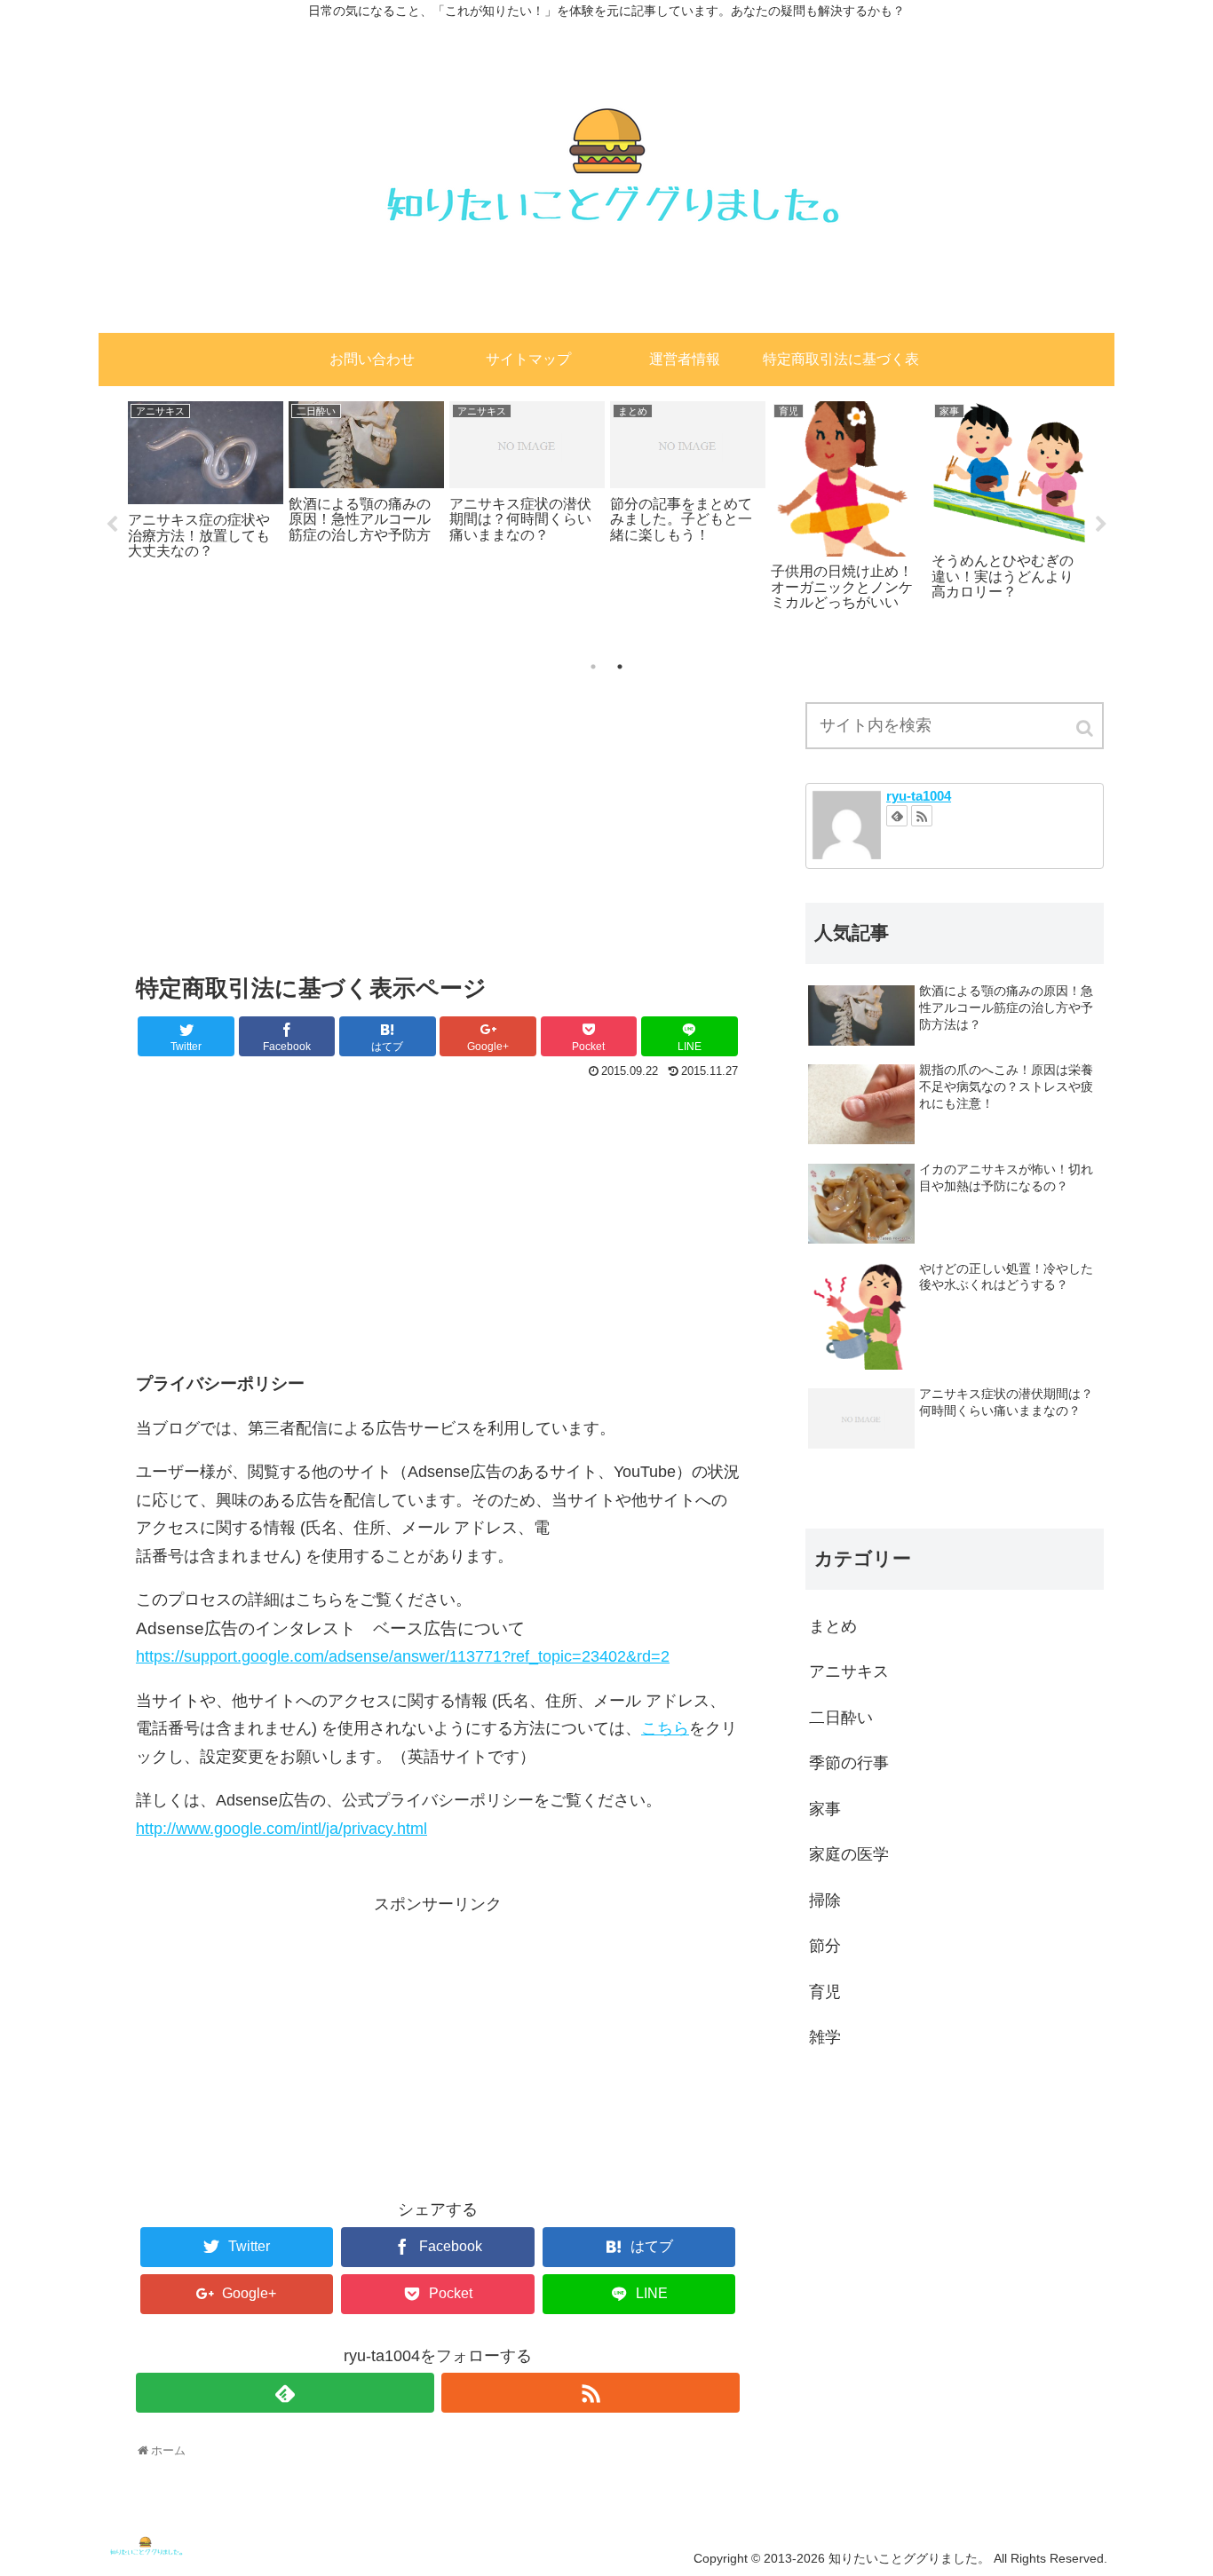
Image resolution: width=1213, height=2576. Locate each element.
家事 (825, 1809)
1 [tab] (593, 667)
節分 (825, 1946)
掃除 (825, 1900)
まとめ (833, 1626)
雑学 (825, 2037)
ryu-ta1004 (919, 796)
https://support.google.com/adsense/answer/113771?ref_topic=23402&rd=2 (403, 1656)
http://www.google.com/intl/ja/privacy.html (281, 1829)
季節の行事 (849, 1763)
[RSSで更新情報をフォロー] (591, 2393)
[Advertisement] (438, 820)
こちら (665, 1728)
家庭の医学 (849, 1854)
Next (1101, 525)
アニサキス (849, 1671)
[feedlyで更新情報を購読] (285, 2393)
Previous (112, 525)
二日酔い (841, 1718)
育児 (825, 1992)
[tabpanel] (206, 478)
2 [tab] (620, 667)
